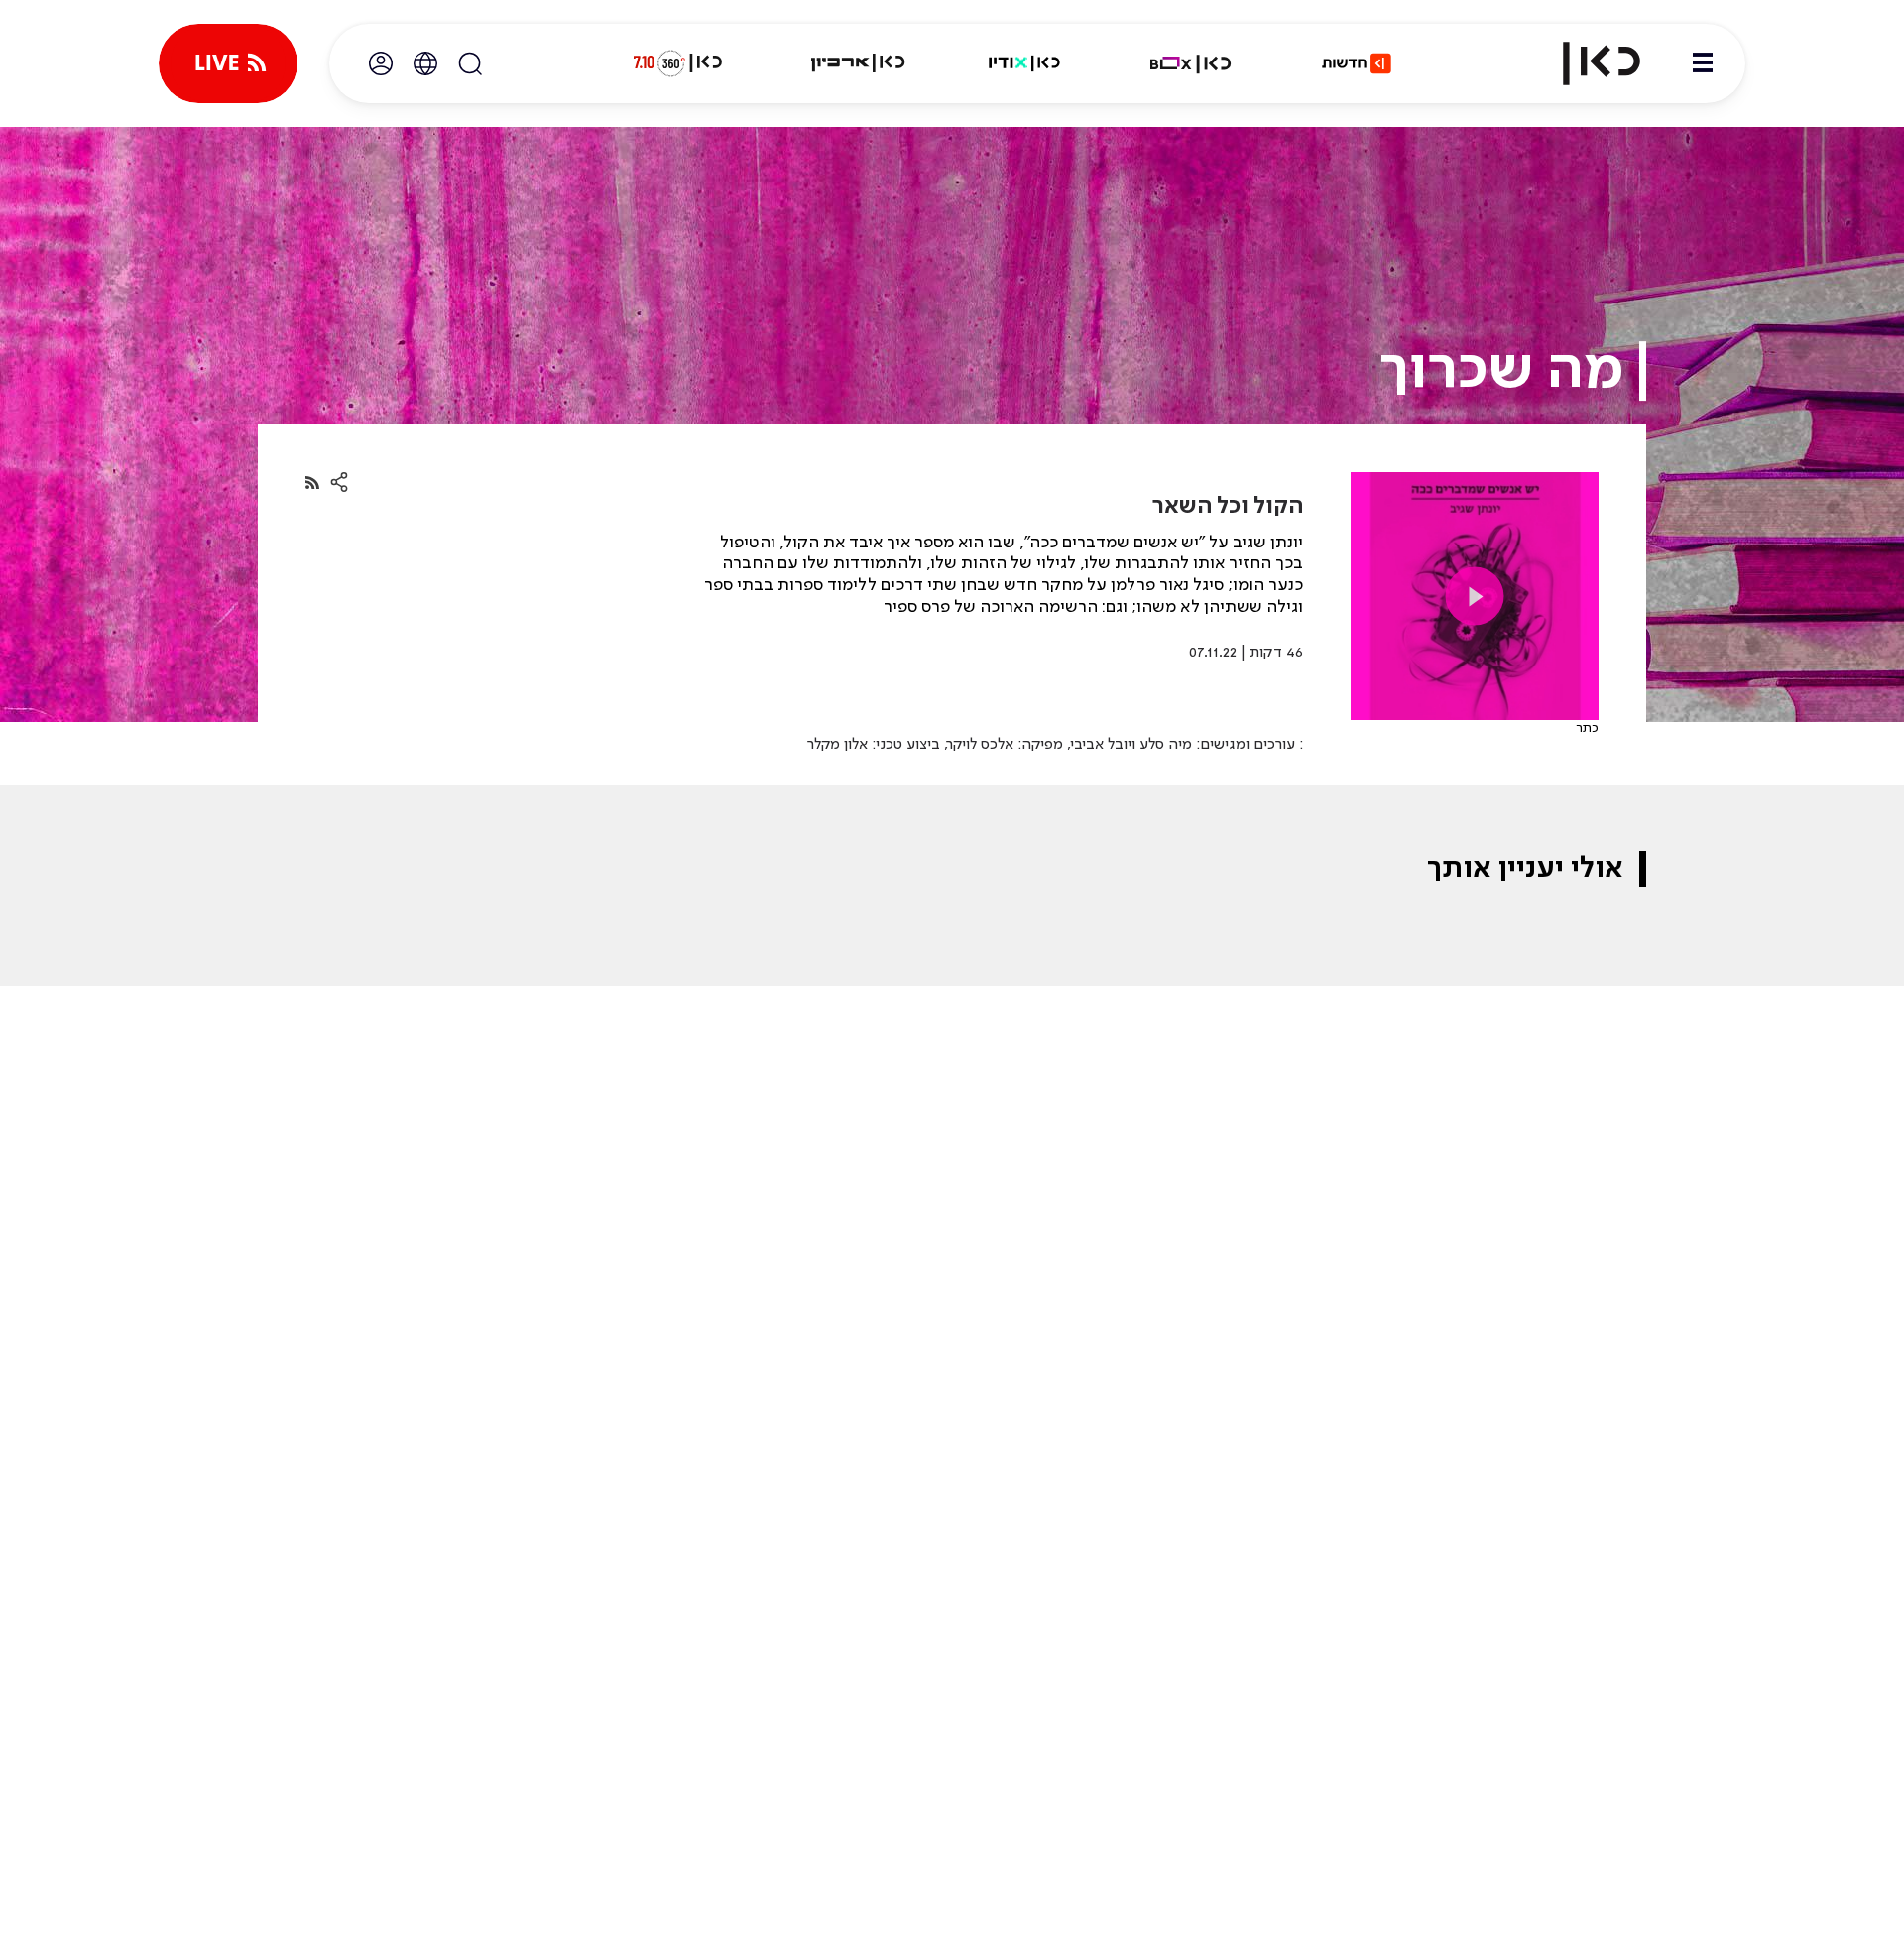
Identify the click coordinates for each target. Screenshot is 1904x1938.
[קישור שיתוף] (312, 483)
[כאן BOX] (1191, 63)
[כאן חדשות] (1357, 63)
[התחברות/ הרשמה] (381, 63)
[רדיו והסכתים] (1024, 63)
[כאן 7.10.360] (677, 63)
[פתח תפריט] (1703, 63)
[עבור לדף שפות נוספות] (425, 63)
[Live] (228, 63)
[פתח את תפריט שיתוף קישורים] (339, 483)
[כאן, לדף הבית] (1585, 63)
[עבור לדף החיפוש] (470, 63)
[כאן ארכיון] (858, 63)
